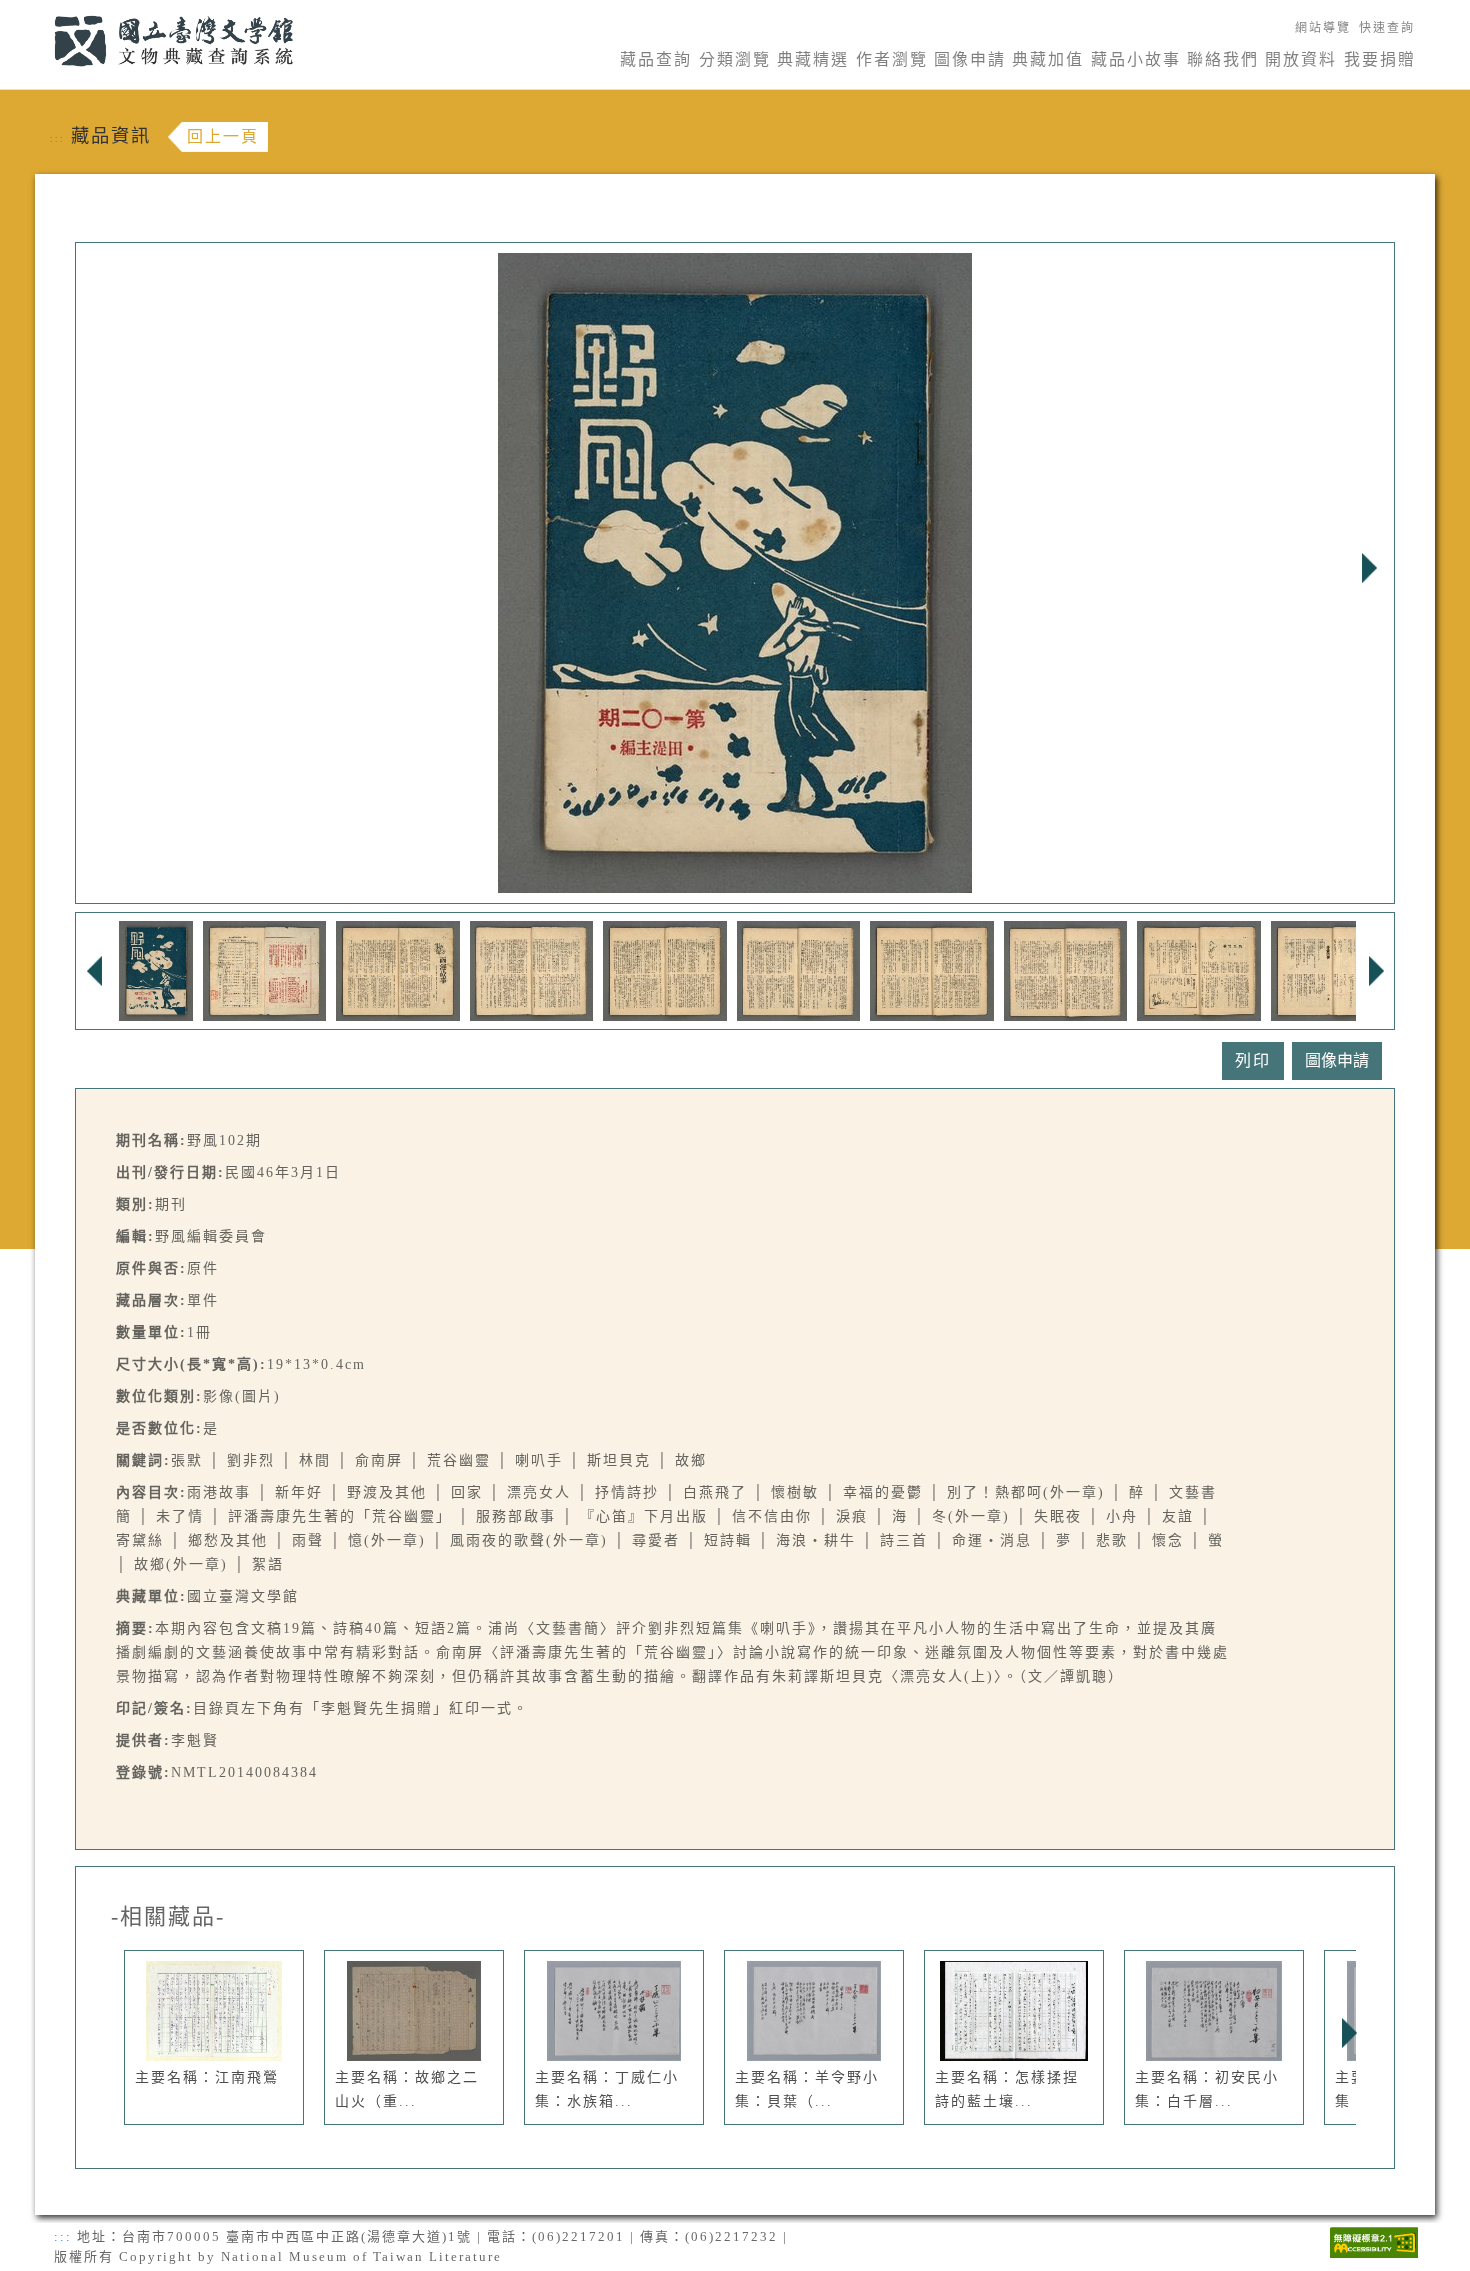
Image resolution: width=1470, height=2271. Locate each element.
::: (42, 11)
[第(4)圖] (531, 969)
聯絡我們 (1223, 59)
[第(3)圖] (397, 969)
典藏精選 (813, 59)
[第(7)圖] (931, 969)
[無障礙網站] (1374, 2240)
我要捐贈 (1380, 59)
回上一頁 (223, 136)
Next (1369, 568)
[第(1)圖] (156, 969)
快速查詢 (1387, 28)
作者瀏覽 (892, 59)
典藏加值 (1048, 59)
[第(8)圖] (1065, 969)
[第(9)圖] (1198, 969)
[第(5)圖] (664, 969)
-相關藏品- (168, 1917)
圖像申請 (970, 59)
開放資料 (1301, 59)
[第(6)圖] (798, 969)
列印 (1253, 1060)
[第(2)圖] (264, 969)
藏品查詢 (656, 59)
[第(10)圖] (1332, 969)
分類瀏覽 (735, 59)
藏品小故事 (1136, 59)
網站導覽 (1323, 28)
